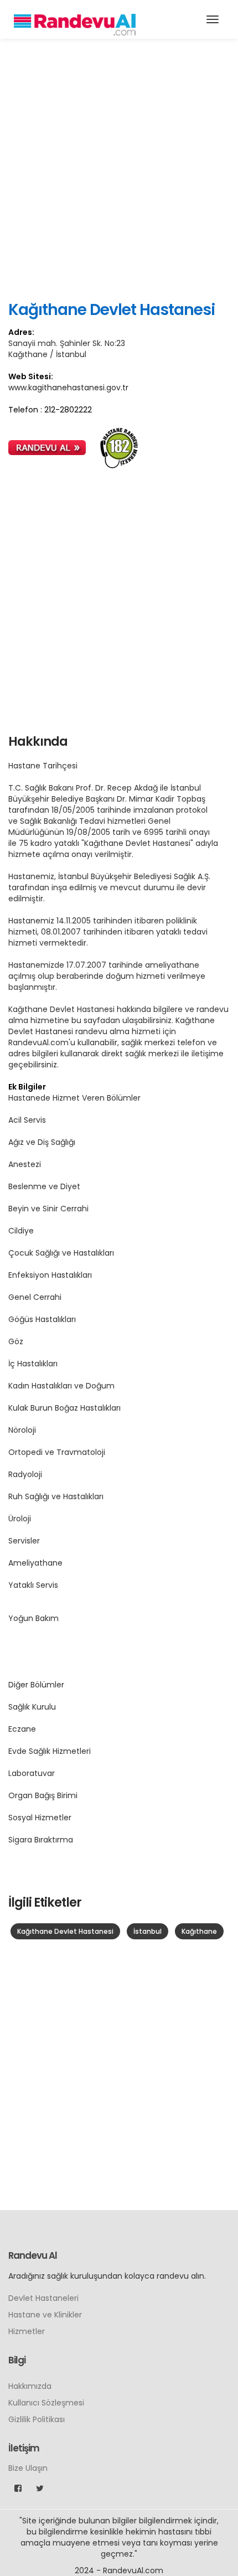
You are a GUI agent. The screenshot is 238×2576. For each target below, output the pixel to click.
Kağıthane (199, 1931)
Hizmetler (27, 2331)
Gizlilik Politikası (37, 2419)
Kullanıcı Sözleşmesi (46, 2403)
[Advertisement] (119, 169)
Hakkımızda (30, 2386)
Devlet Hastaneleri (43, 2298)
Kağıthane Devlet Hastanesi (65, 1931)
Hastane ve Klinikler (45, 2315)
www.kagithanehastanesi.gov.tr (68, 388)
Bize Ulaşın (28, 2468)
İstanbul (148, 1931)
